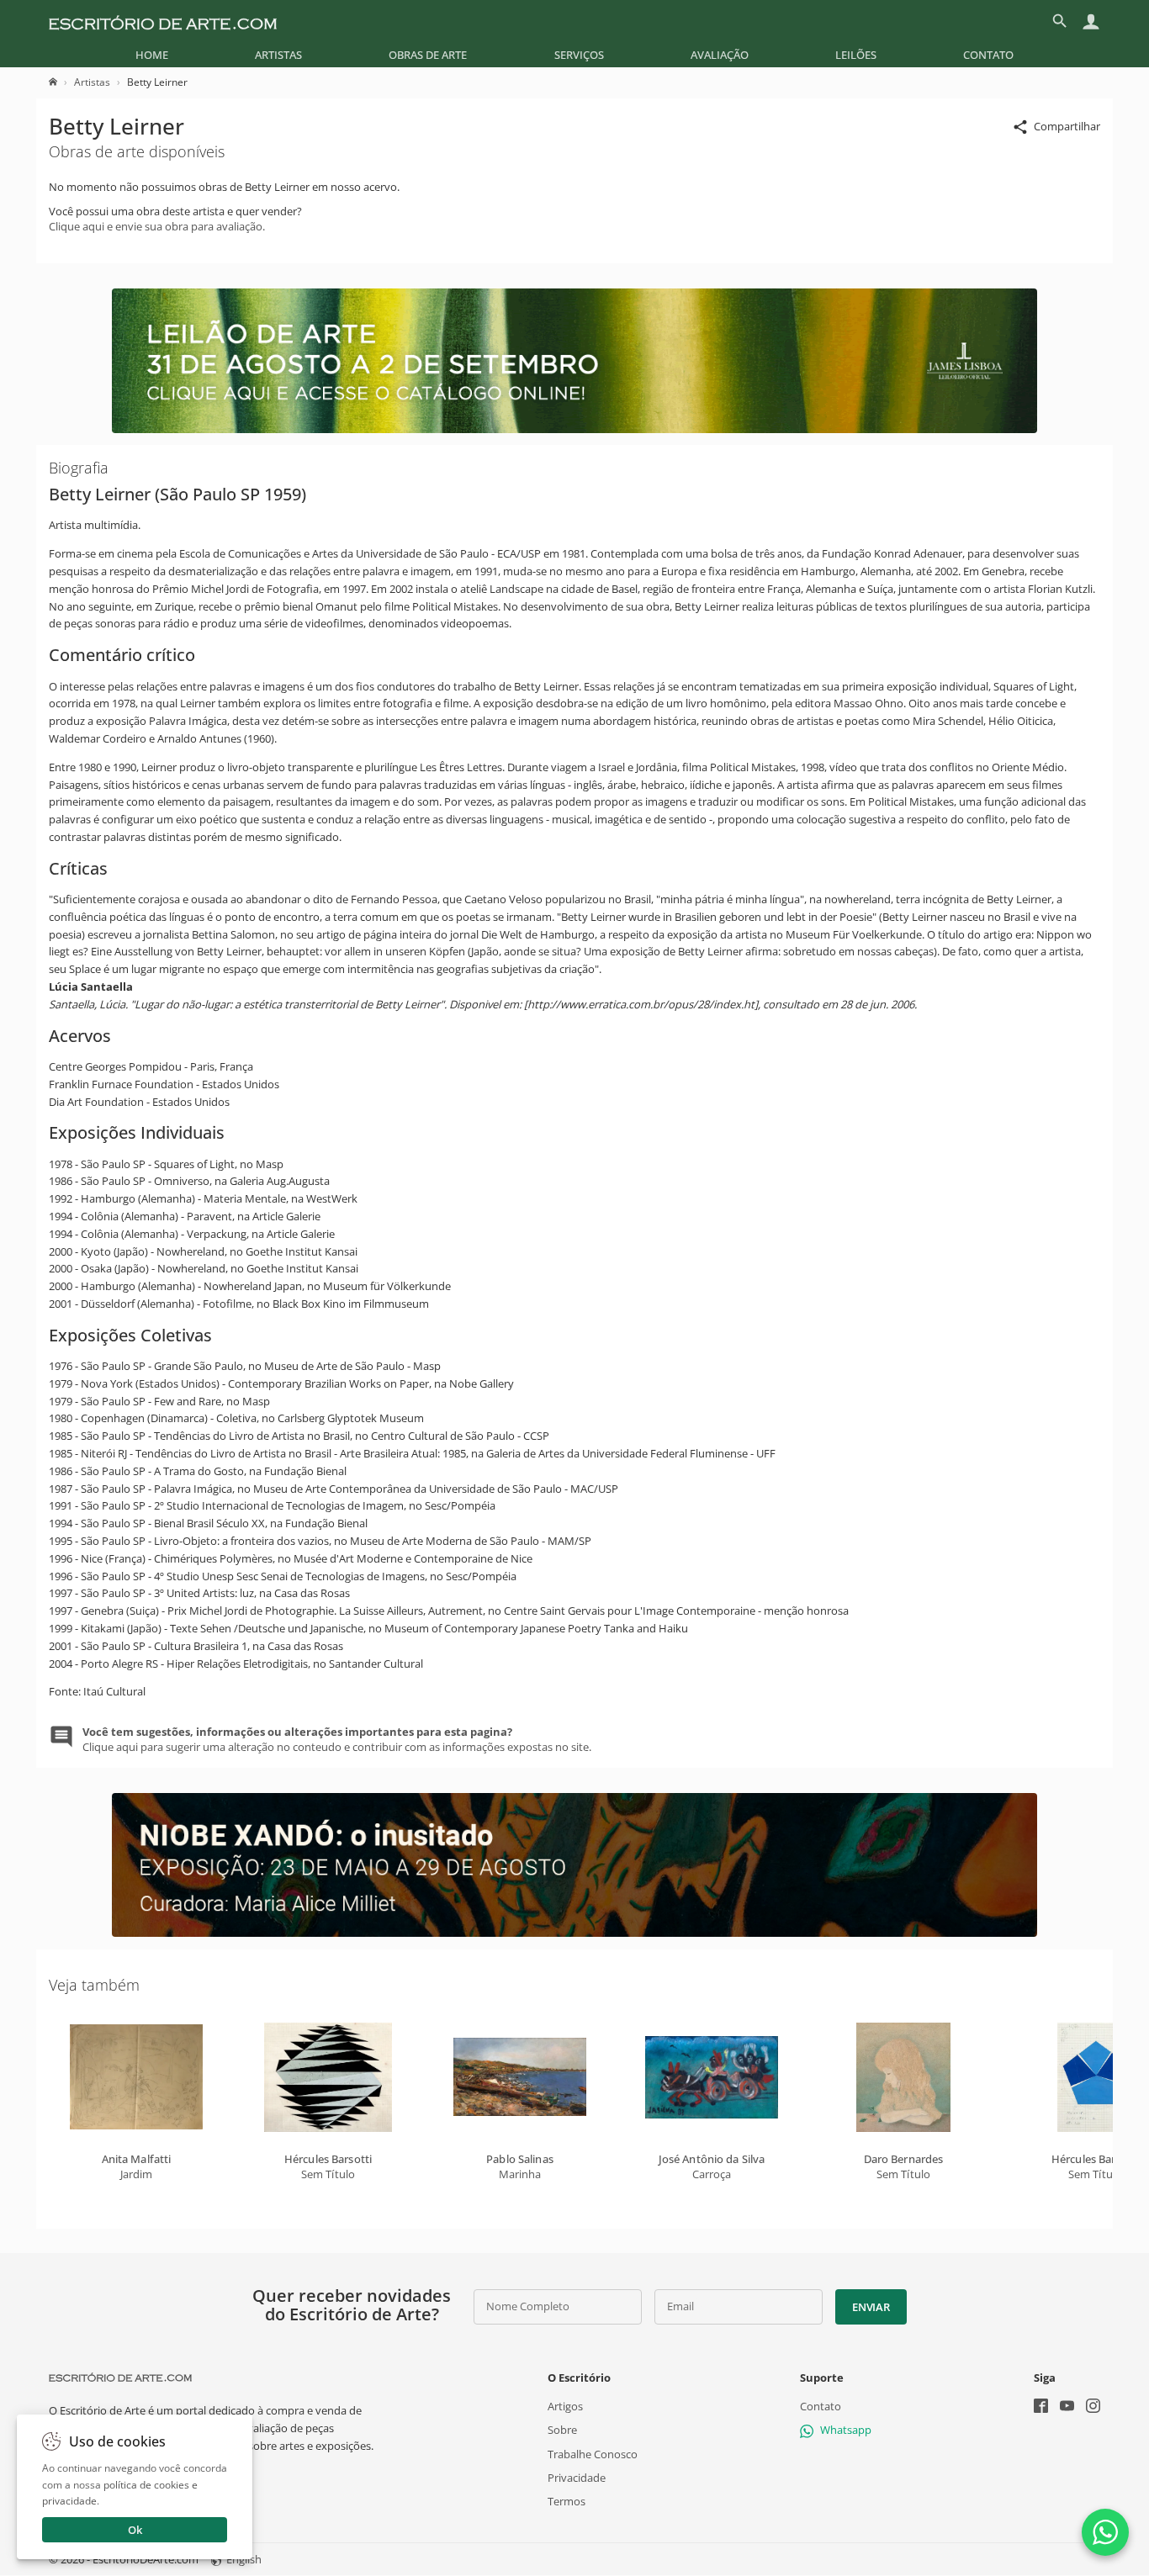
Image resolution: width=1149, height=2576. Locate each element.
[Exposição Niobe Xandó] (574, 1933)
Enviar (871, 2307)
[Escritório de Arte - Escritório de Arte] (120, 2378)
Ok (135, 2530)
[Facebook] (1041, 2407)
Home (152, 55)
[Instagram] (1093, 2407)
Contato (988, 55)
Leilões (856, 55)
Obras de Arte (428, 55)
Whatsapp (846, 2431)
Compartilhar (1067, 126)
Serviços (579, 55)
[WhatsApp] (1105, 2532)
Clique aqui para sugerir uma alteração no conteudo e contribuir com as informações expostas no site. (337, 1739)
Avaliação (720, 55)
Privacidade (577, 2478)
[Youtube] (1067, 2407)
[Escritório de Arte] (163, 21)
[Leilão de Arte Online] (574, 429)
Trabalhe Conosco (593, 2454)
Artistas (278, 55)
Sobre (562, 2431)
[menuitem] (152, 55)
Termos (567, 2501)
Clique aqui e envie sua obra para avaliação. (157, 226)
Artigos (565, 2406)
